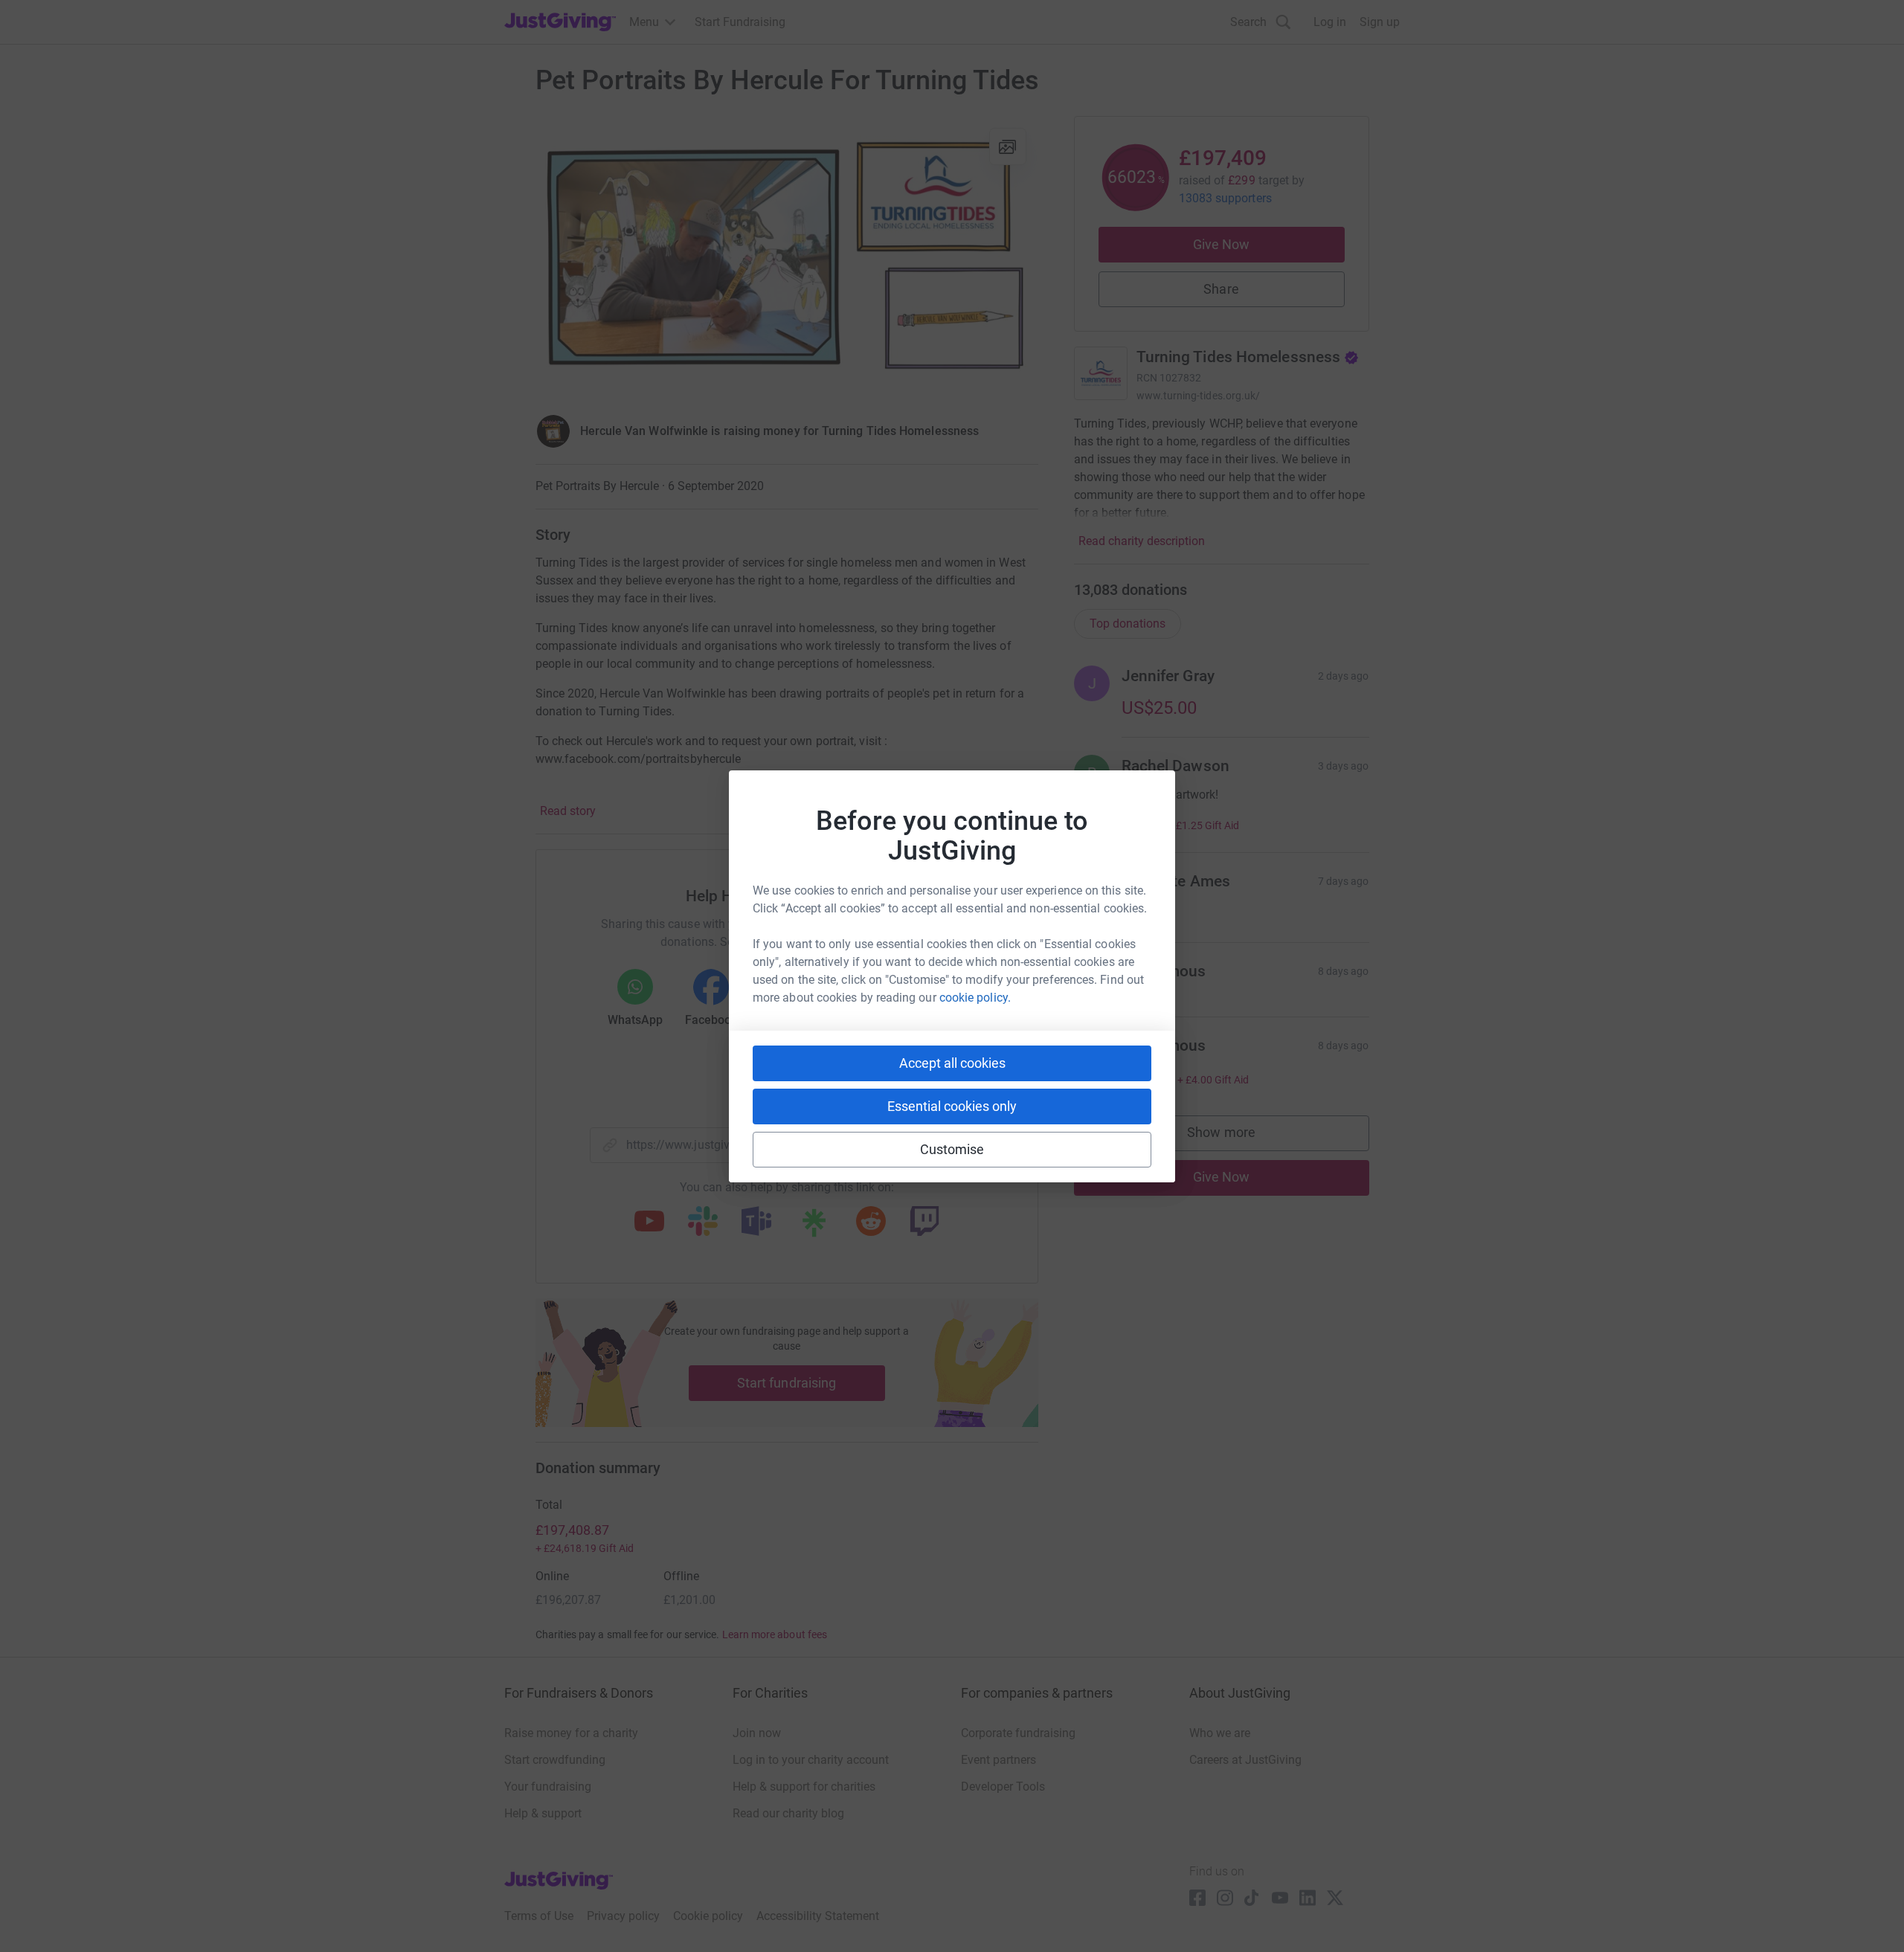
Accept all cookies (952, 1063)
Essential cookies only (952, 1106)
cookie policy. (975, 998)
